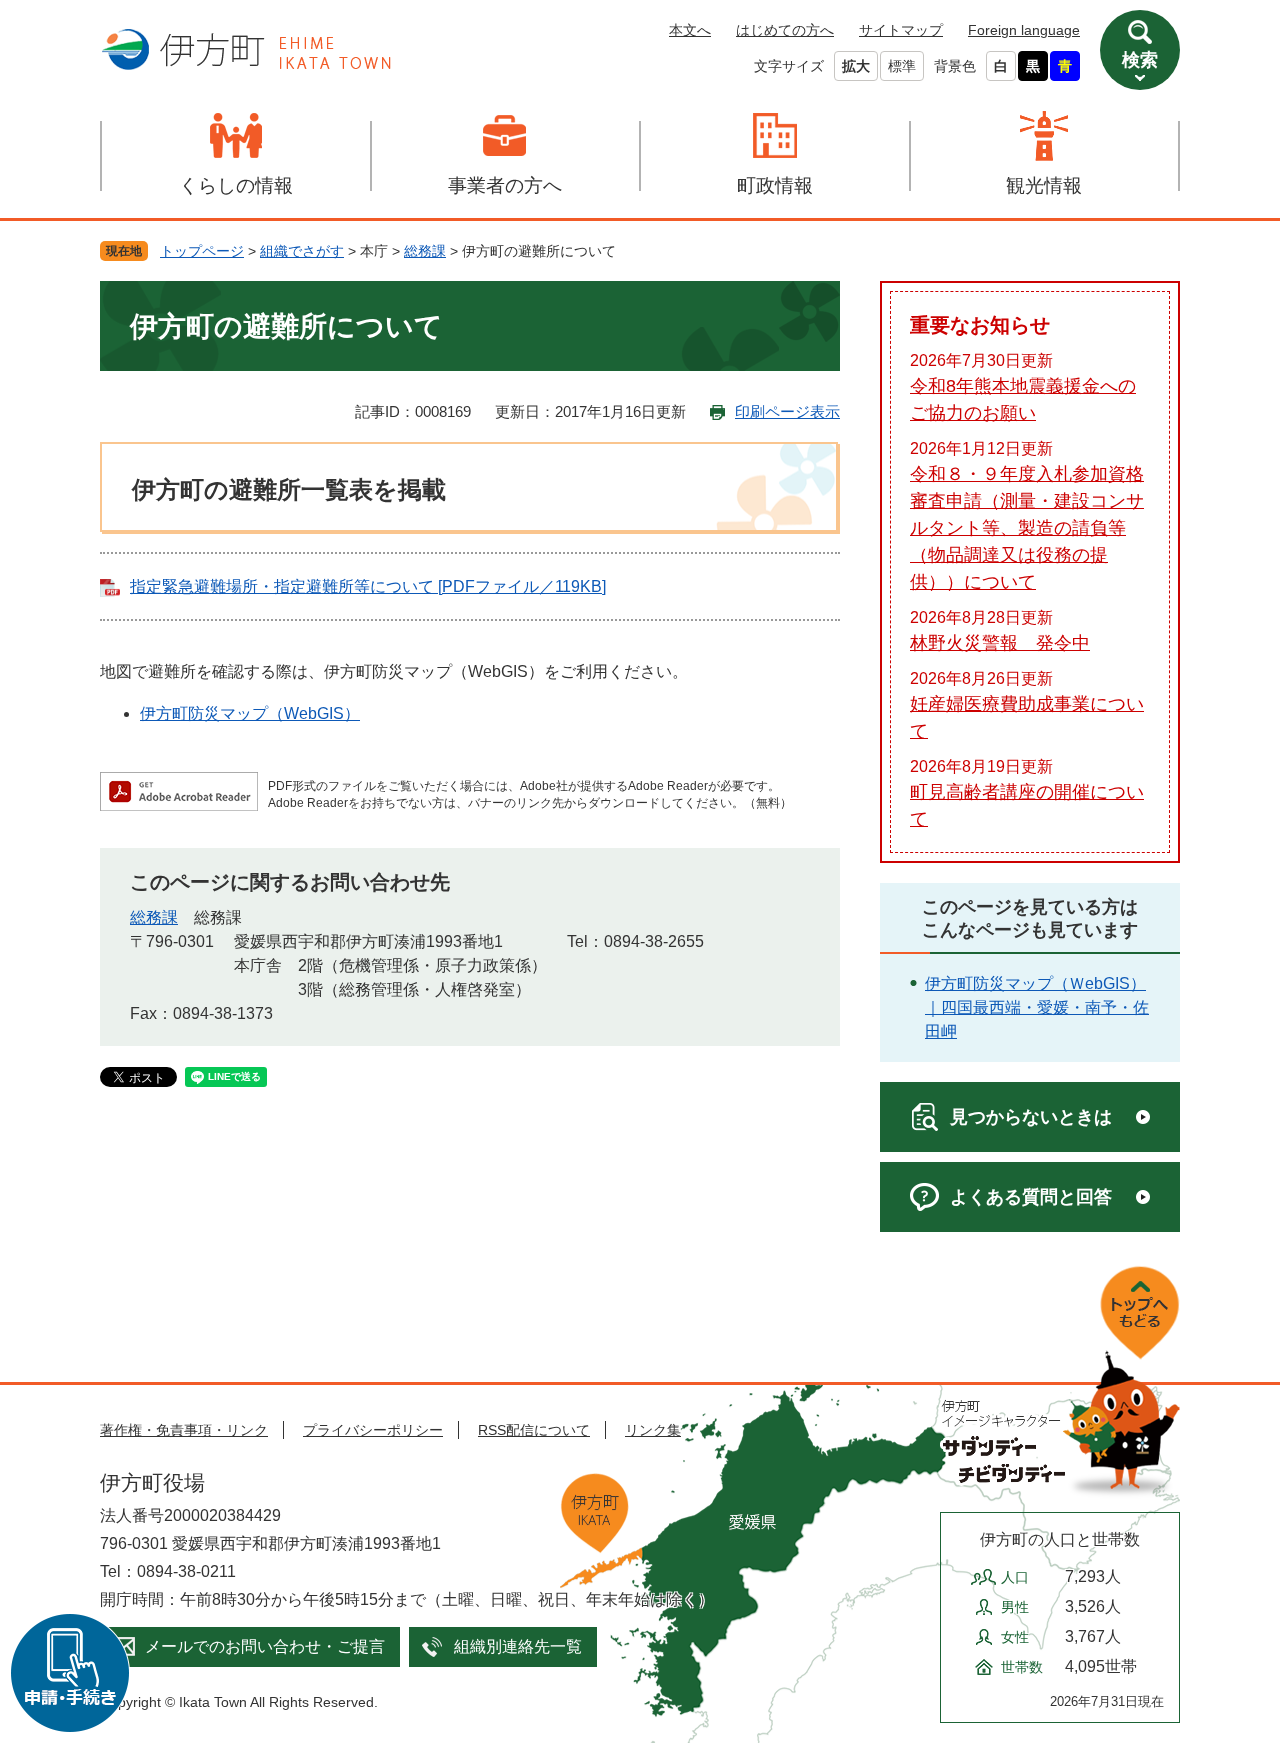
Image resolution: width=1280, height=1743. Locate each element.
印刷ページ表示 (787, 411)
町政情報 (775, 185)
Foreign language (1024, 30)
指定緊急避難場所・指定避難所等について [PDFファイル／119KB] (368, 586)
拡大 (856, 66)
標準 (902, 66)
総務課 (425, 251)
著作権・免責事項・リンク (184, 1430)
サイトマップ (901, 30)
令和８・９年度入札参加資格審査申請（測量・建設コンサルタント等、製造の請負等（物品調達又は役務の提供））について (1027, 528)
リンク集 (653, 1430)
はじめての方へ (785, 30)
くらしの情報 (236, 185)
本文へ (690, 30)
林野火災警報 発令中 (1000, 643)
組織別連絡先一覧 (518, 1646)
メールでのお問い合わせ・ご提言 (265, 1646)
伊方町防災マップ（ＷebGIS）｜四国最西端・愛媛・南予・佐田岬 (1037, 1007)
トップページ (202, 251)
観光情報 (1044, 185)
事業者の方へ (505, 185)
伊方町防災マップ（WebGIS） (250, 713)
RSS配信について (534, 1430)
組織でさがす (302, 251)
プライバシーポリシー (373, 1430)
